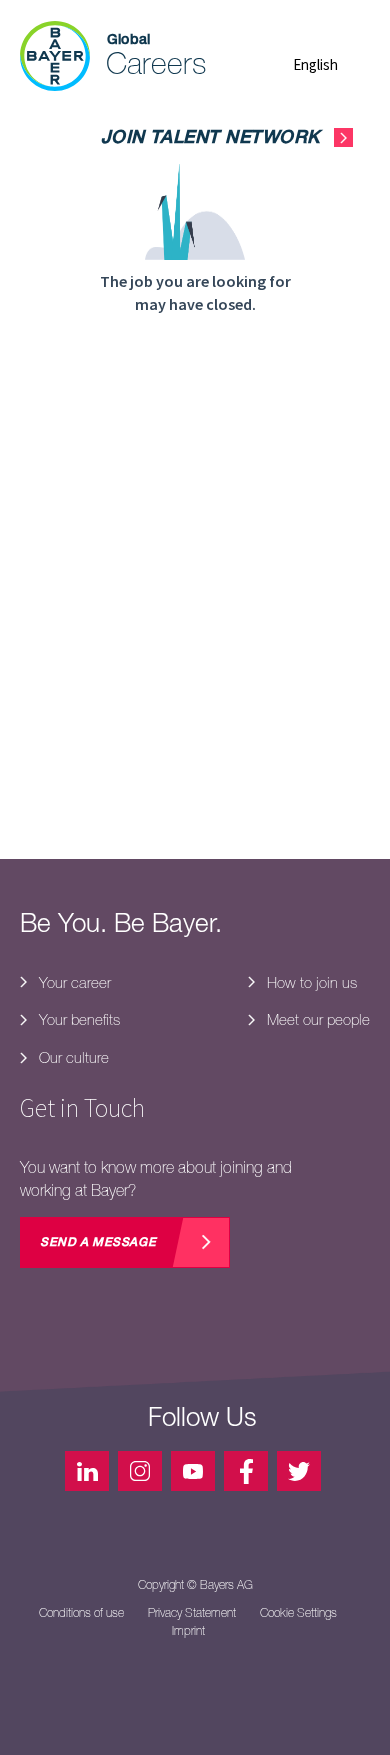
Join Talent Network (210, 139)
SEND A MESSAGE (98, 1243)
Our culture (72, 1057)
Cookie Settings (298, 1613)
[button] (331, 64)
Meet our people (316, 1019)
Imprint (188, 1631)
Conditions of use (81, 1613)
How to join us (310, 982)
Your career (73, 982)
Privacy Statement (192, 1613)
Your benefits (77, 1019)
